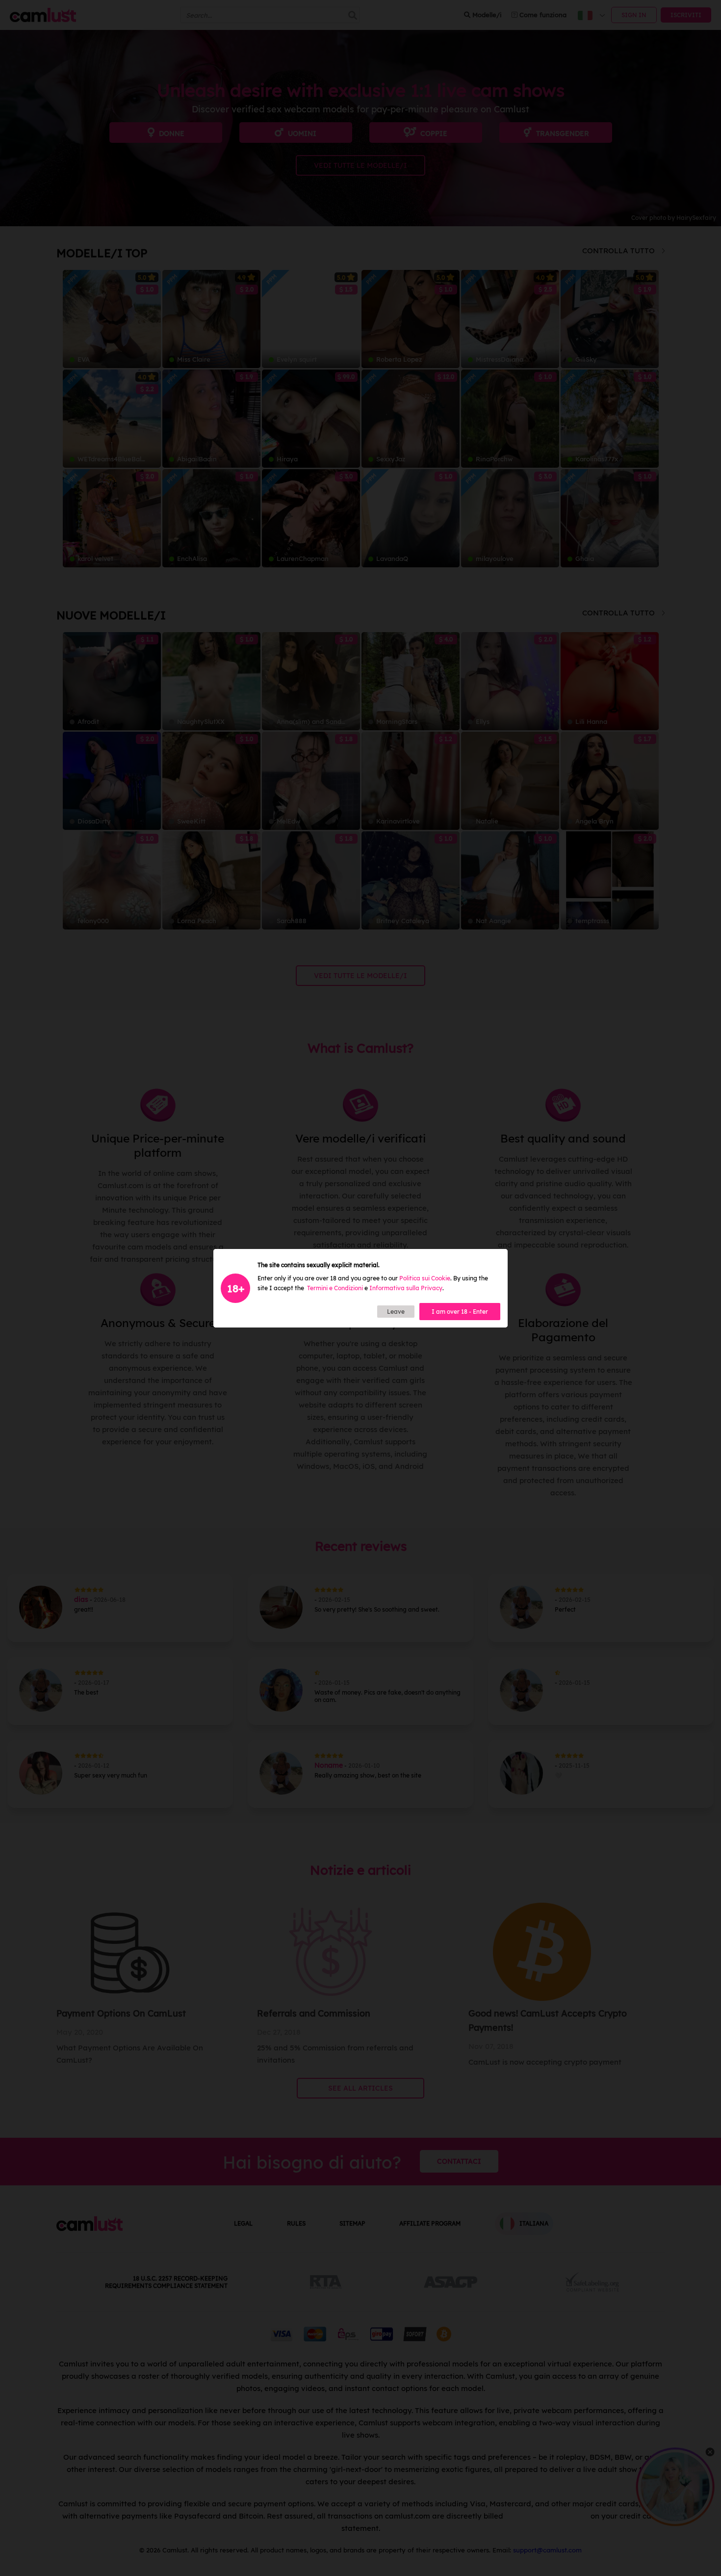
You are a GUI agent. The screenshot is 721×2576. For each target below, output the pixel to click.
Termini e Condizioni (335, 1288)
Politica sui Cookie (425, 1278)
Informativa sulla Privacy (406, 1288)
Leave (396, 1312)
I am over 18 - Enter (460, 1312)
